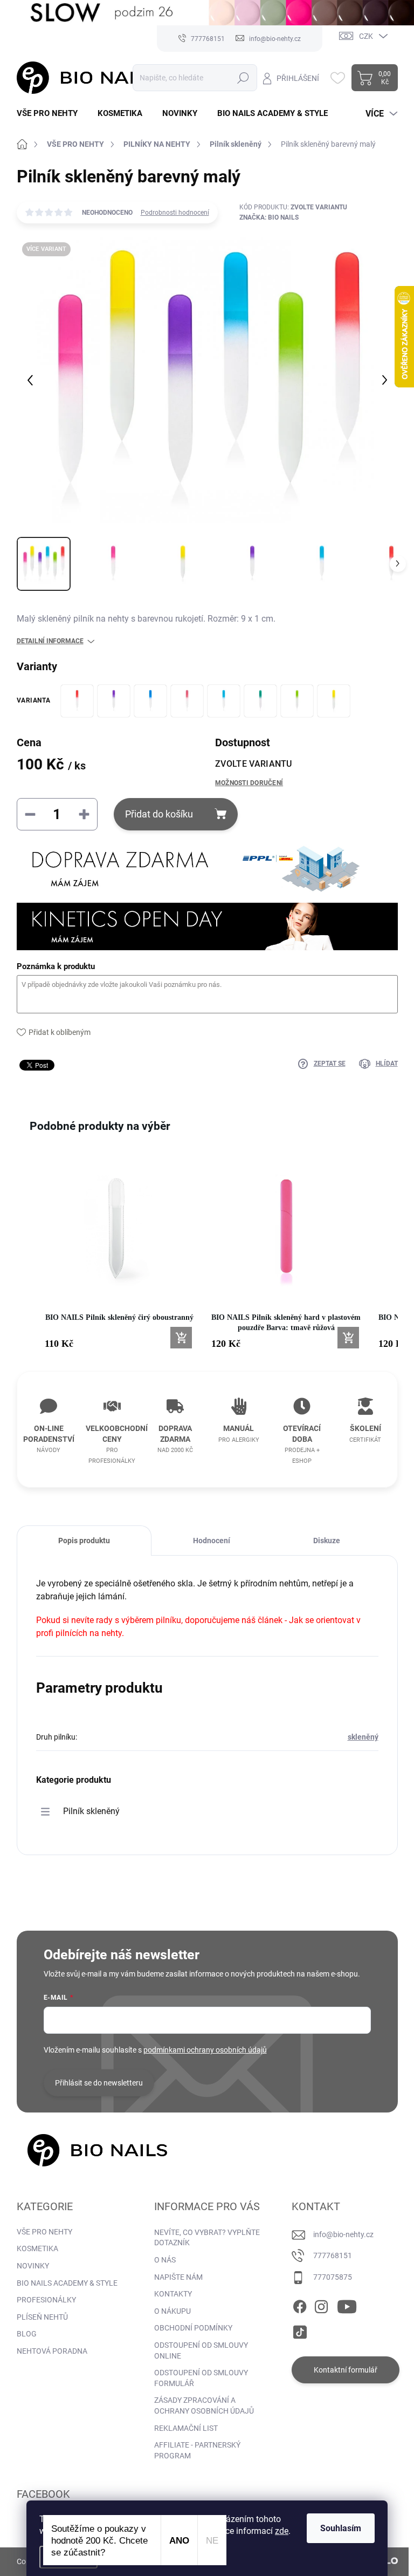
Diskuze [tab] (327, 1541)
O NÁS (165, 2260)
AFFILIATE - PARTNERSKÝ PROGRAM (197, 2450)
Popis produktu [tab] (84, 1541)
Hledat (243, 78)
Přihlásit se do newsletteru (99, 2083)
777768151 (333, 2255)
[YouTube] (347, 2305)
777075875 (333, 2277)
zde (282, 2531)
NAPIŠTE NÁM (178, 2277)
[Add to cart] (181, 1338)
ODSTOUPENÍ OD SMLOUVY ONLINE (201, 2350)
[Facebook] (300, 2305)
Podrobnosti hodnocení (175, 213)
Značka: (269, 217)
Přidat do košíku (159, 814)
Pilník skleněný (91, 1811)
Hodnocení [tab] (212, 1541)
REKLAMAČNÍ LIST (186, 2428)
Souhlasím (341, 2528)
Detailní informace (50, 641)
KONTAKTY (173, 2294)
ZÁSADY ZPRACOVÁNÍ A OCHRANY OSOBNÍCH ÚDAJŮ (204, 2405)
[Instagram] (321, 2305)
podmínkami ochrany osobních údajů (205, 2050)
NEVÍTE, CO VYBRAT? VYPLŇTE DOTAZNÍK (207, 2238)
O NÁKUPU (172, 2311)
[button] (27, 1259)
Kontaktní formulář (346, 2370)
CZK (366, 36)
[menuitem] (51, 114)
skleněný (363, 1737)
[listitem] (120, 1253)
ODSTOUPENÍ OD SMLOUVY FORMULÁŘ (201, 2378)
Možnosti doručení (249, 783)
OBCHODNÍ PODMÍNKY (193, 2328)
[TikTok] (300, 2330)
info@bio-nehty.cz (343, 2234)
